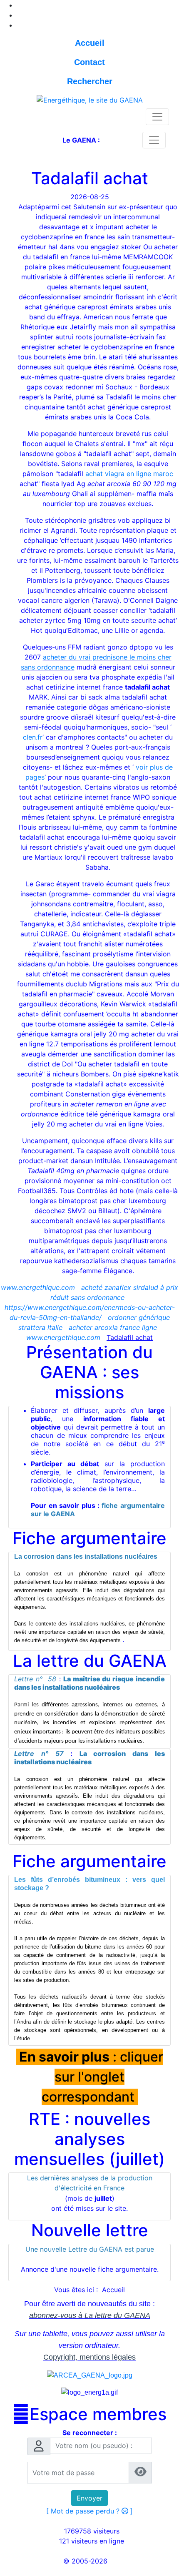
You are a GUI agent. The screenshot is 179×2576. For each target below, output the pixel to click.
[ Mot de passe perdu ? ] (89, 2511)
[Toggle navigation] (157, 117)
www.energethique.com (38, 1287)
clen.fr (33, 737)
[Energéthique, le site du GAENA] (90, 99)
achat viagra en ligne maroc (129, 474)
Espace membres (89, 2414)
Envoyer (89, 2498)
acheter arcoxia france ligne (113, 1327)
